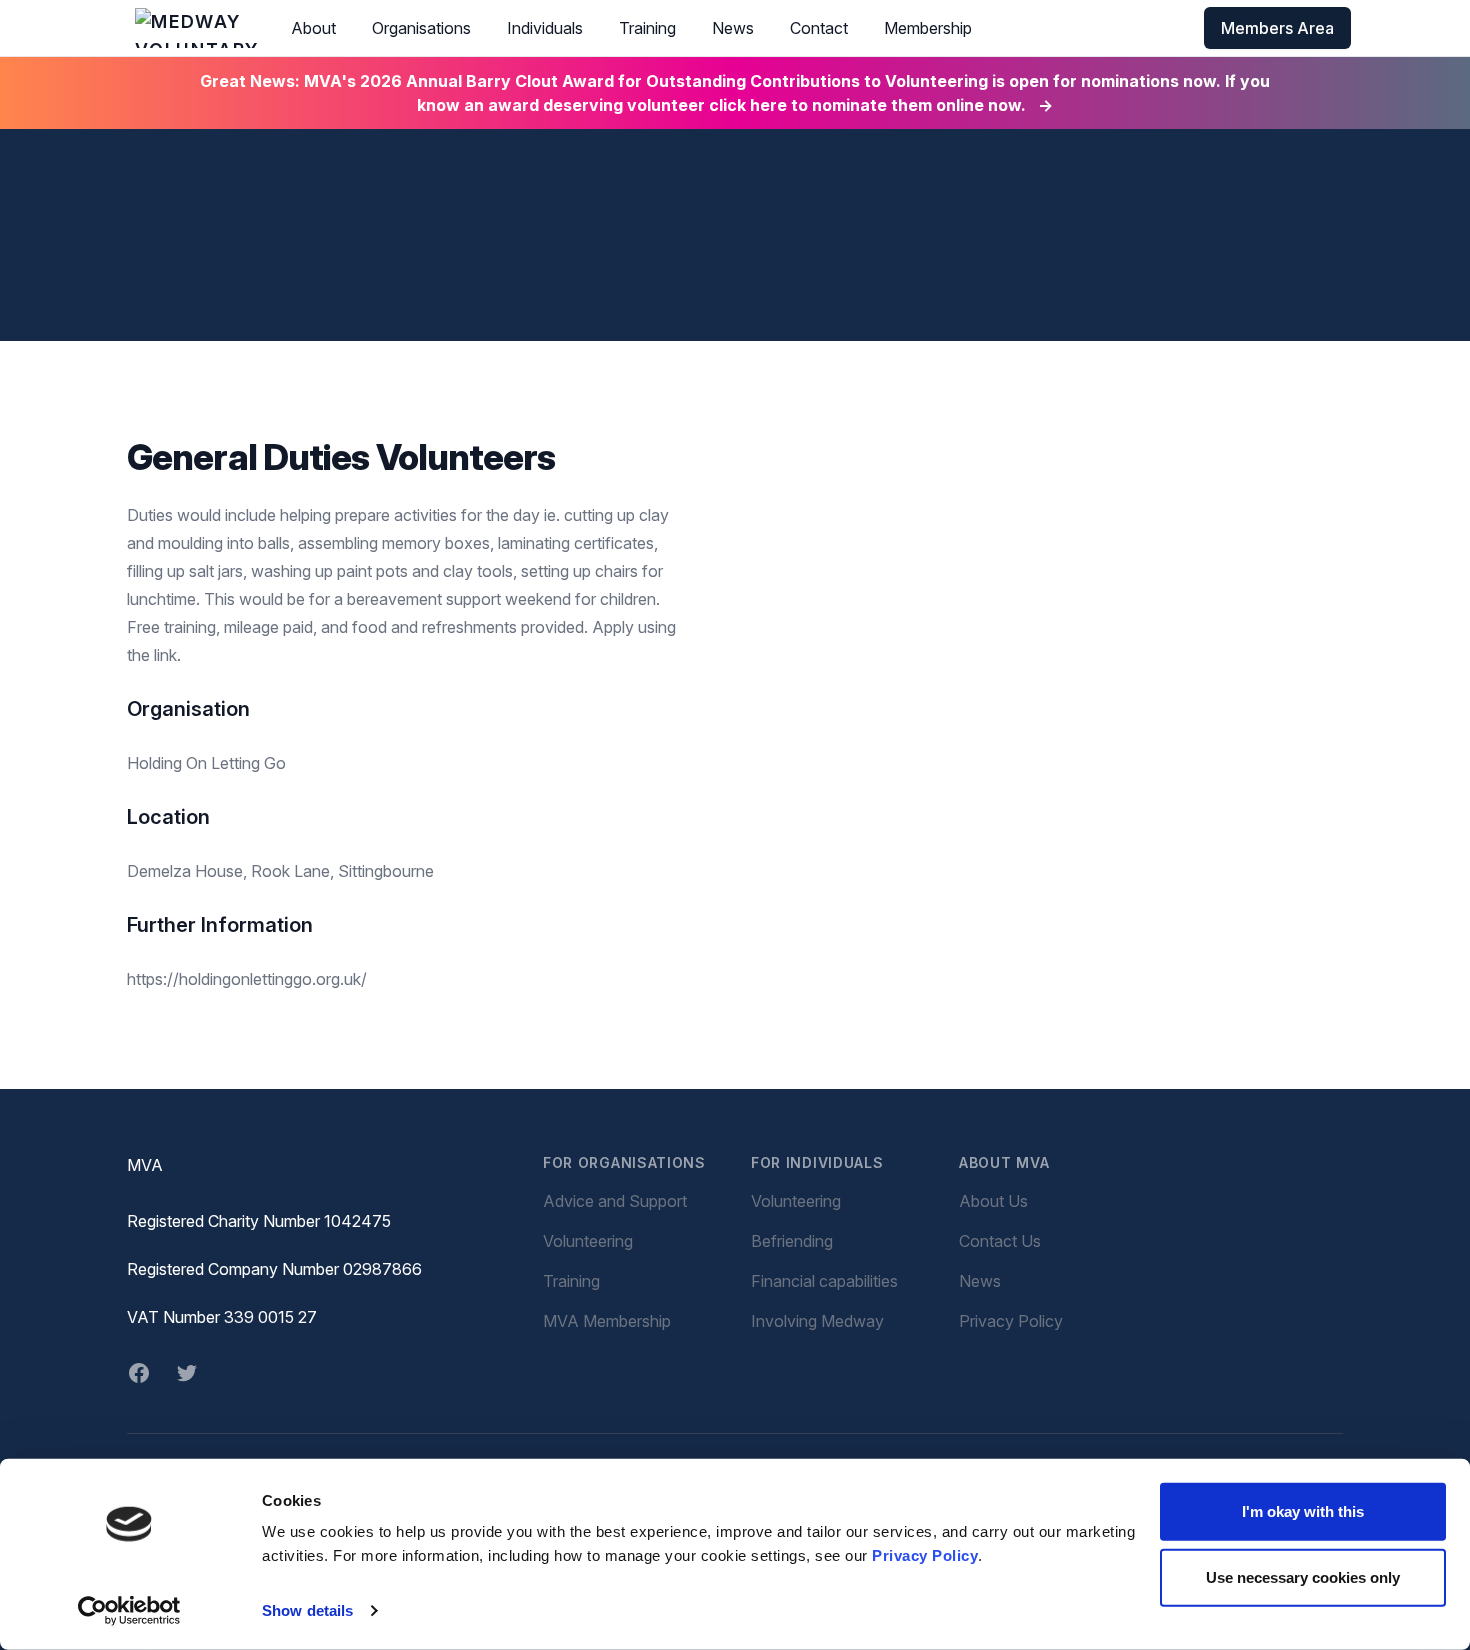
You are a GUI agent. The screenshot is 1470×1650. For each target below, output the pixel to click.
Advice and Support (615, 1201)
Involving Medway (817, 1321)
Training (647, 28)
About (313, 28)
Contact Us (1000, 1241)
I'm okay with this (1303, 1511)
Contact (819, 28)
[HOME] (197, 28)
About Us (993, 1201)
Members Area (1277, 28)
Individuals (545, 28)
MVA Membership (607, 1321)
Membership (928, 28)
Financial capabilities (824, 1281)
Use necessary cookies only (1303, 1576)
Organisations (421, 28)
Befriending (792, 1241)
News (733, 28)
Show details (307, 1610)
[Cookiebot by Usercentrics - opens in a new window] (129, 1611)
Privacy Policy (925, 1555)
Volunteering (588, 1241)
